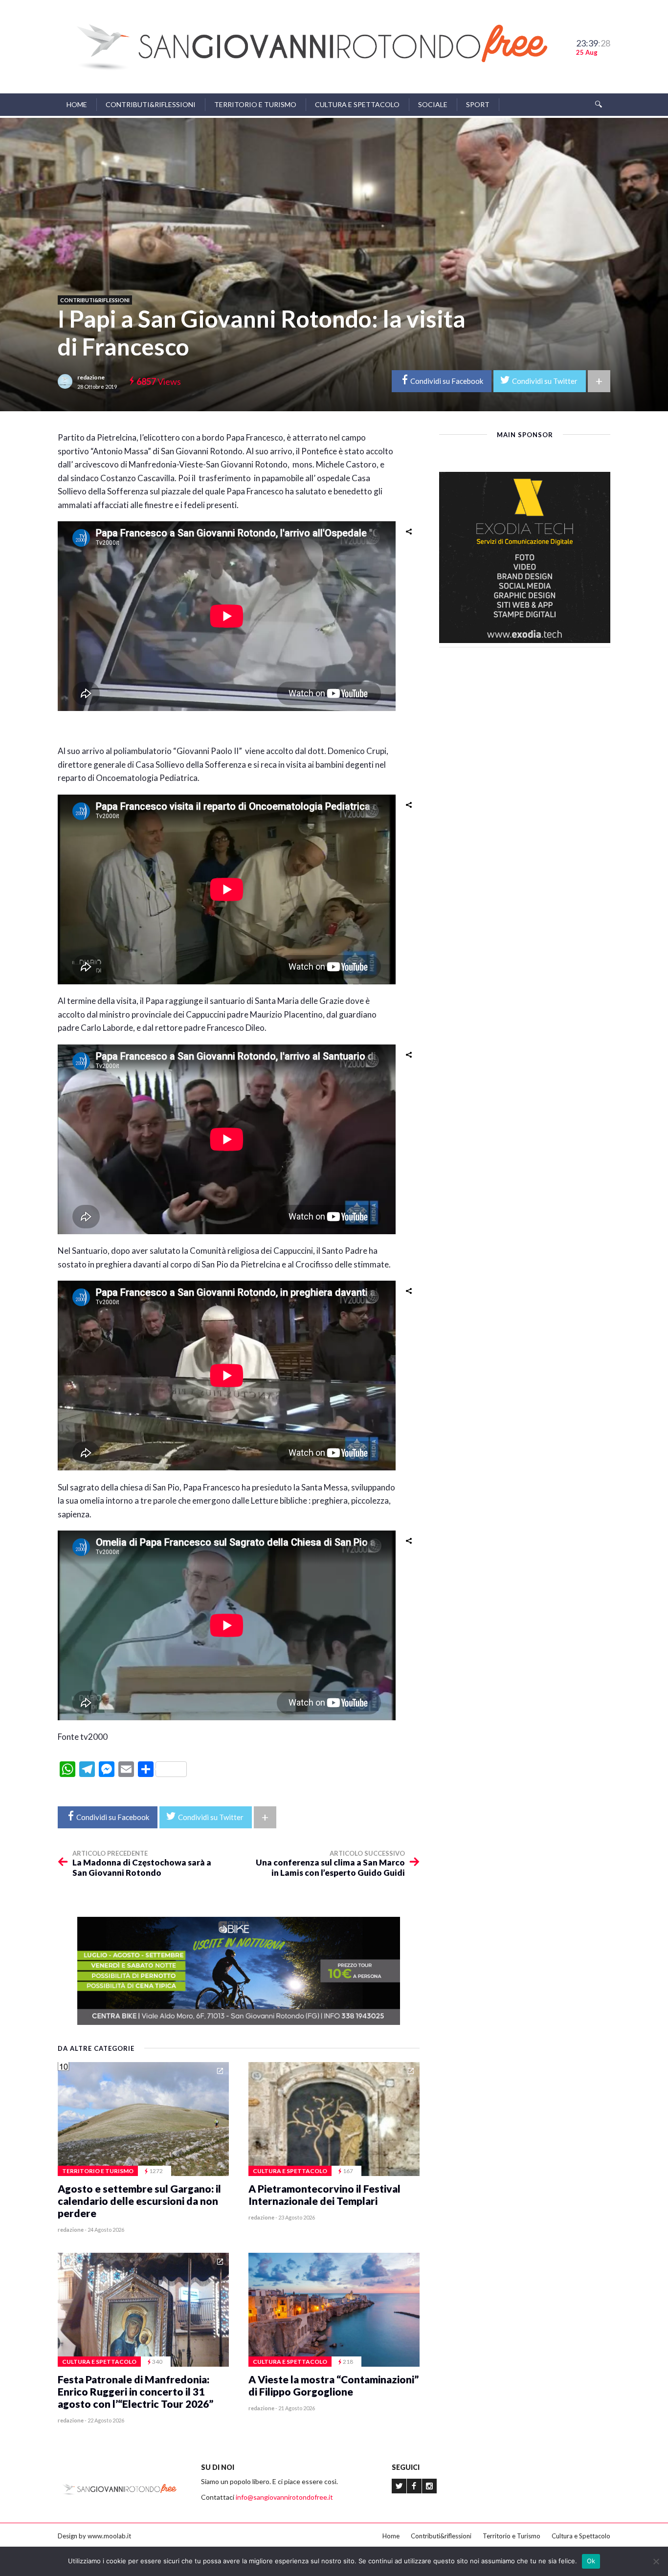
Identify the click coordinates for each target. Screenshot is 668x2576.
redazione (91, 377)
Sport (478, 104)
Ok (591, 2561)
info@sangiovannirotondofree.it (284, 2497)
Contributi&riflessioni (151, 104)
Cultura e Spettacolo (357, 104)
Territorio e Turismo (255, 104)
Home (77, 104)
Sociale (433, 104)
